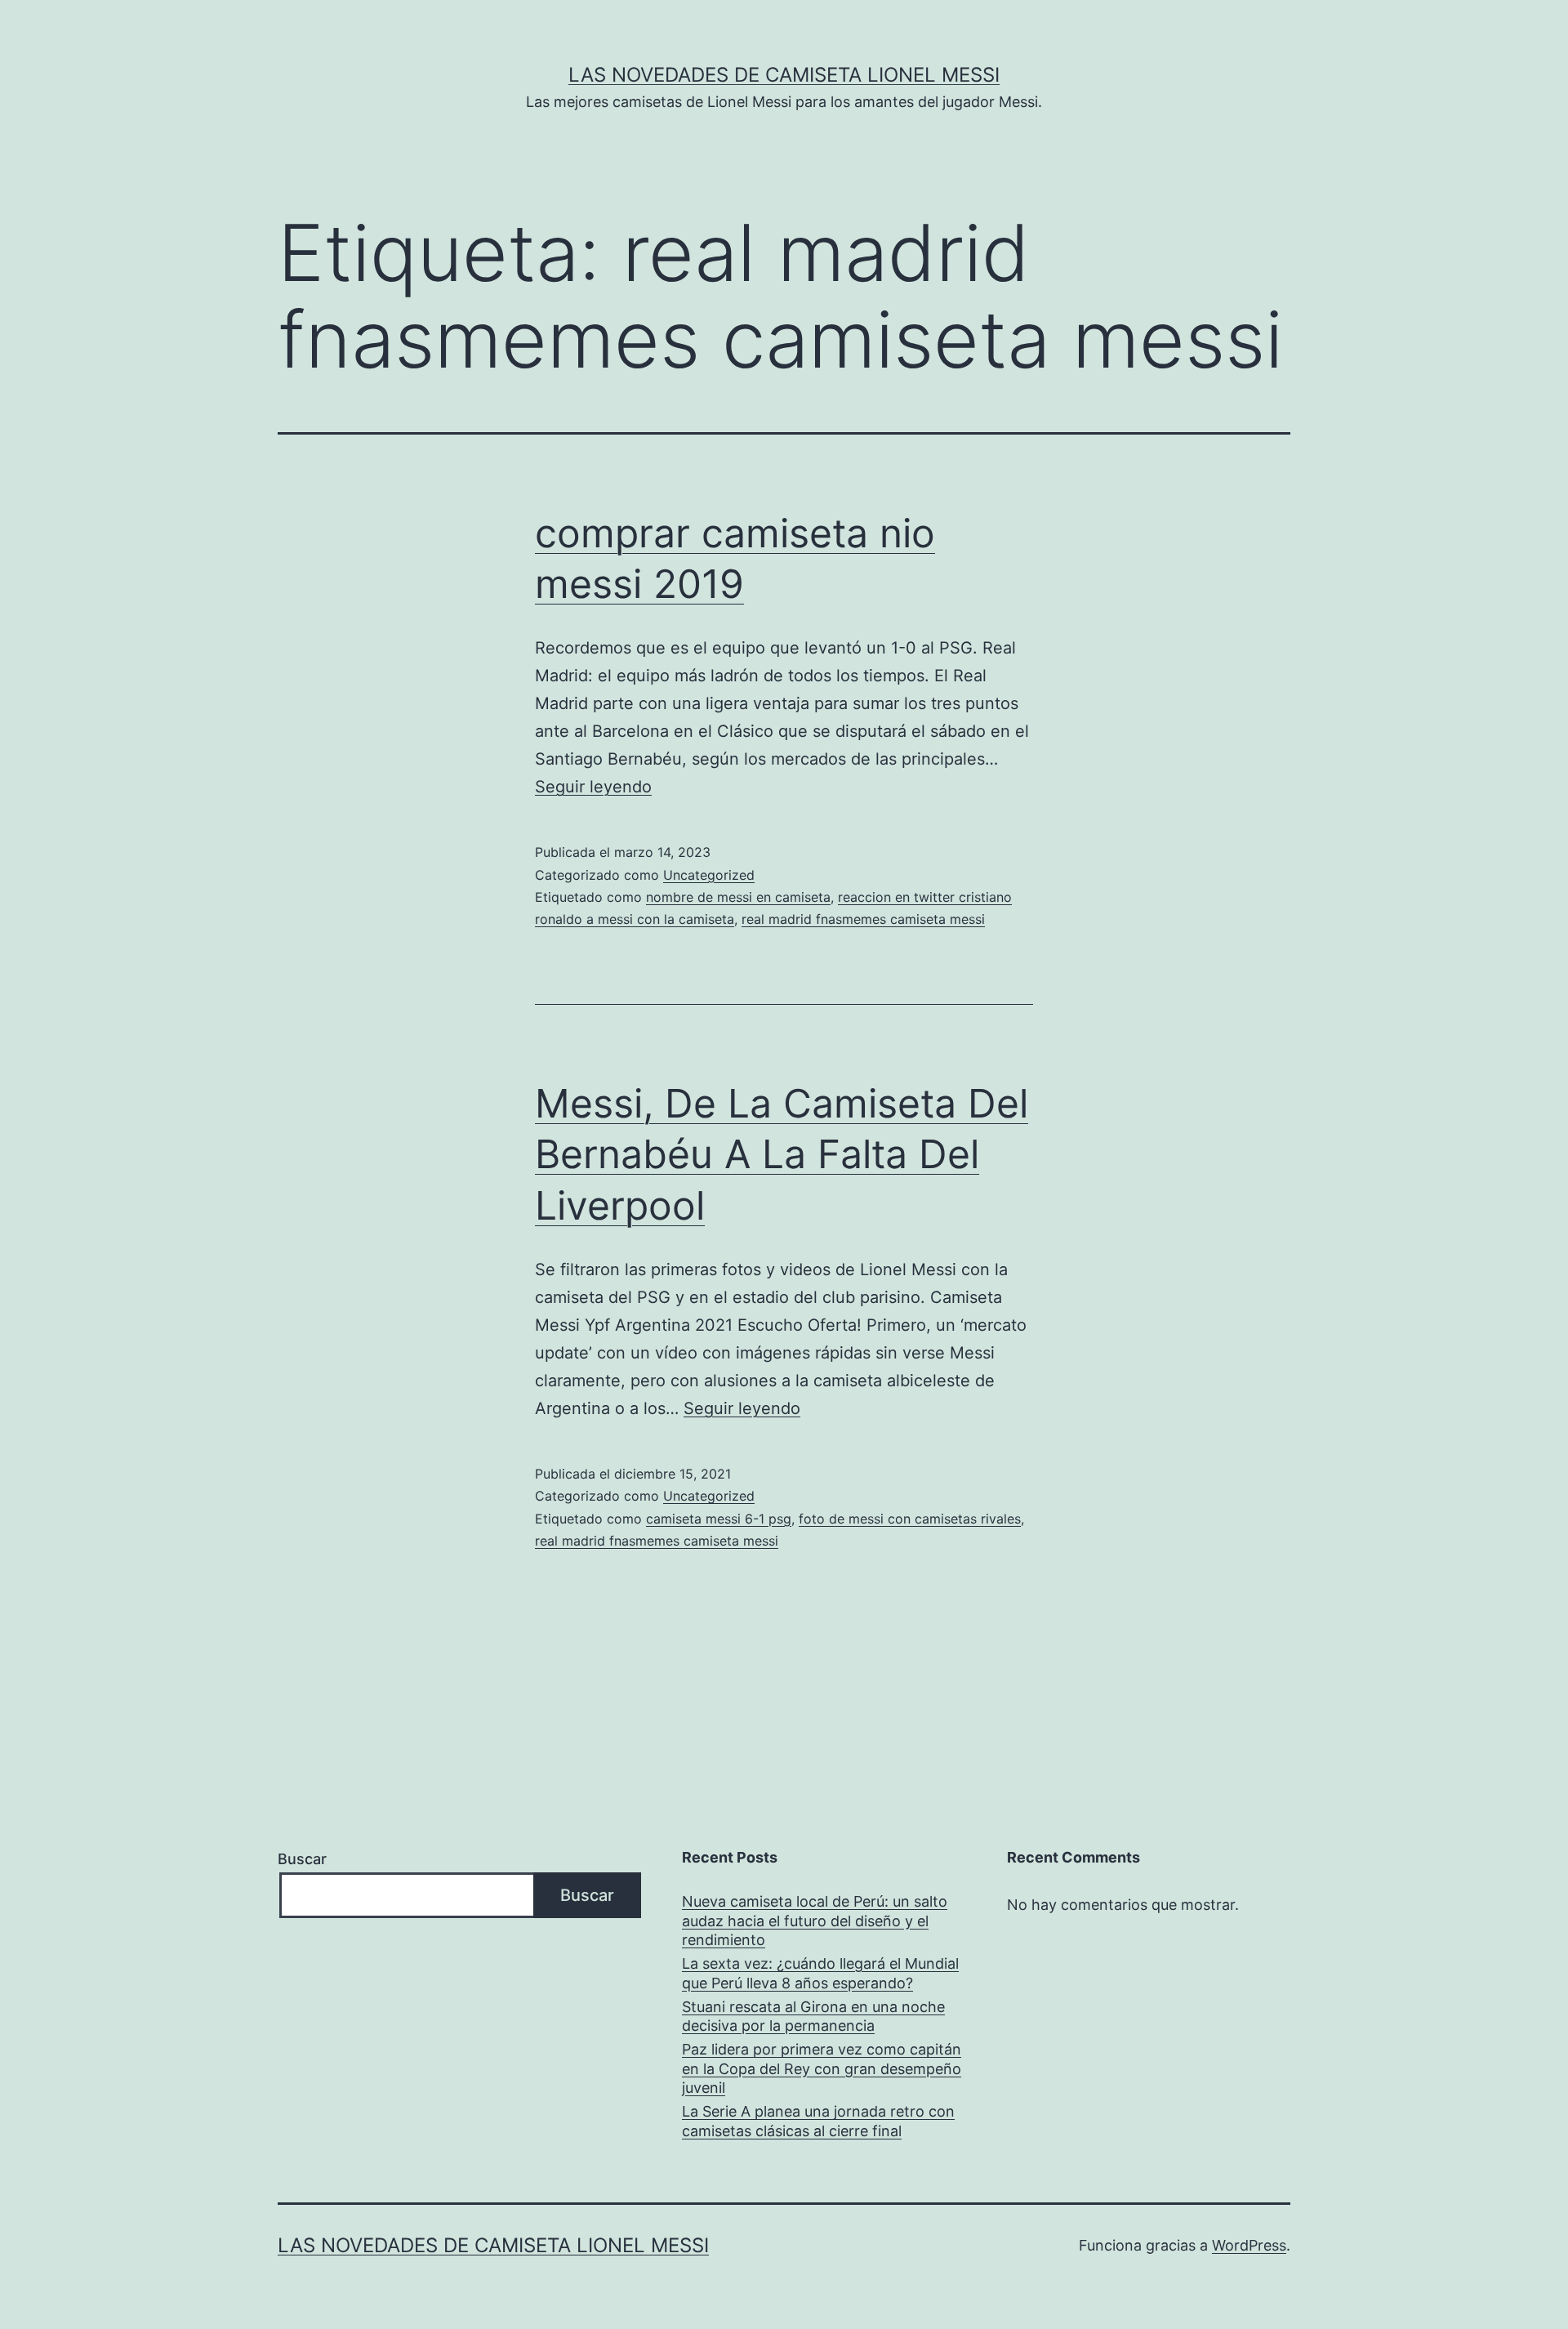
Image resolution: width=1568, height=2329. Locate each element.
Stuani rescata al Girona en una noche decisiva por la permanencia (813, 2016)
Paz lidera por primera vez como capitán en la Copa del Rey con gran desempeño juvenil (822, 2068)
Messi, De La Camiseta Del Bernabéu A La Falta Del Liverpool (782, 1154)
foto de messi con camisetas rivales (910, 1519)
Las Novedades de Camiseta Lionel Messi (784, 75)
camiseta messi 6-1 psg (719, 1519)
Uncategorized (709, 875)
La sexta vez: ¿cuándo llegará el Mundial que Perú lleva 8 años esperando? (820, 1973)
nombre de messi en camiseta (738, 897)
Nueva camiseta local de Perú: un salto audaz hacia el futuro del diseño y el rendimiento (815, 1921)
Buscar (302, 1859)
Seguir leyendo (593, 787)
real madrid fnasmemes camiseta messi (863, 919)
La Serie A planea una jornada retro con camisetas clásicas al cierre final (818, 2121)
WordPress (1249, 2245)
